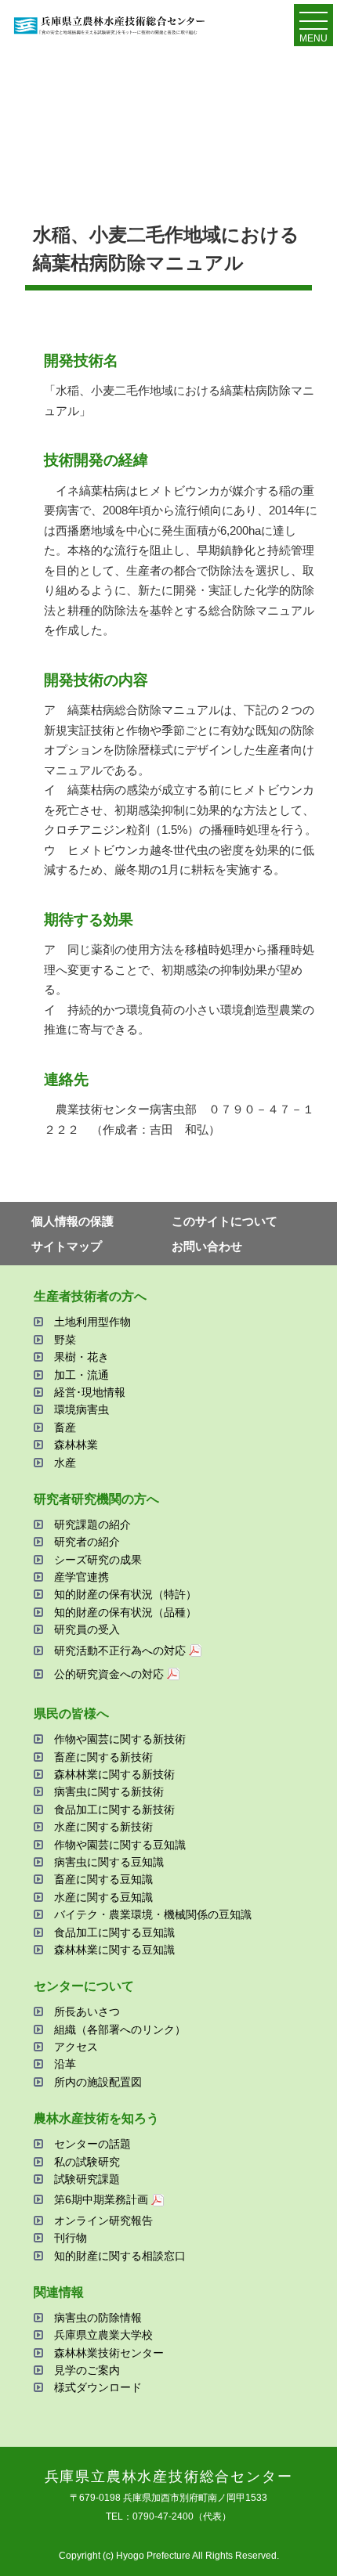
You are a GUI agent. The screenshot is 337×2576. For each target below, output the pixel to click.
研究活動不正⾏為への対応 (120, 1651)
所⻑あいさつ (87, 2011)
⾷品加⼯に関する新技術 (114, 1809)
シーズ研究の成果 (98, 1560)
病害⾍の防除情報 (98, 2318)
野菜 (65, 1340)
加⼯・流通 (82, 1375)
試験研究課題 (87, 2179)
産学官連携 (82, 1577)
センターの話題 (92, 2144)
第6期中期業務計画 (101, 2199)
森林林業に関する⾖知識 (114, 1950)
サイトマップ (67, 1246)
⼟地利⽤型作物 (92, 1322)
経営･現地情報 (90, 1392)
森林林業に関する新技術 (114, 1774)
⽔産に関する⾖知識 (103, 1897)
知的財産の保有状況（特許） (125, 1594)
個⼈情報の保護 (72, 1221)
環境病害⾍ (82, 1409)
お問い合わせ (207, 1246)
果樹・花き (82, 1357)
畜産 (65, 1427)
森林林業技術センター (109, 2353)
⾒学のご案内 (87, 2370)
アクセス (76, 2047)
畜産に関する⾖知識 (103, 1879)
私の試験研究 (87, 2162)
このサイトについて (225, 1221)
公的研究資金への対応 (109, 1674)
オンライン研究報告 (103, 2221)
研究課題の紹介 (92, 1524)
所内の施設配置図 (98, 2082)
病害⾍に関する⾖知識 (109, 1862)
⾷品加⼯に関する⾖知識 (114, 1932)
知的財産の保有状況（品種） (125, 1612)
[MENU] (313, 24)
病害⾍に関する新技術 (109, 1791)
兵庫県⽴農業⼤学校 (103, 2335)
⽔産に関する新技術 (103, 1827)
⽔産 (65, 1463)
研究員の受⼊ (87, 1629)
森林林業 (76, 1445)
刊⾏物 (71, 2238)
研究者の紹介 (87, 1542)
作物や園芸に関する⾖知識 (120, 1845)
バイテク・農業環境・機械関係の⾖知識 (153, 1914)
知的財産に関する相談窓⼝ (120, 2256)
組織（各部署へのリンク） (120, 2029)
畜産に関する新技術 (103, 1757)
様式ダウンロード (98, 2387)
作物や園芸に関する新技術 (120, 1739)
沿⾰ (65, 2064)
